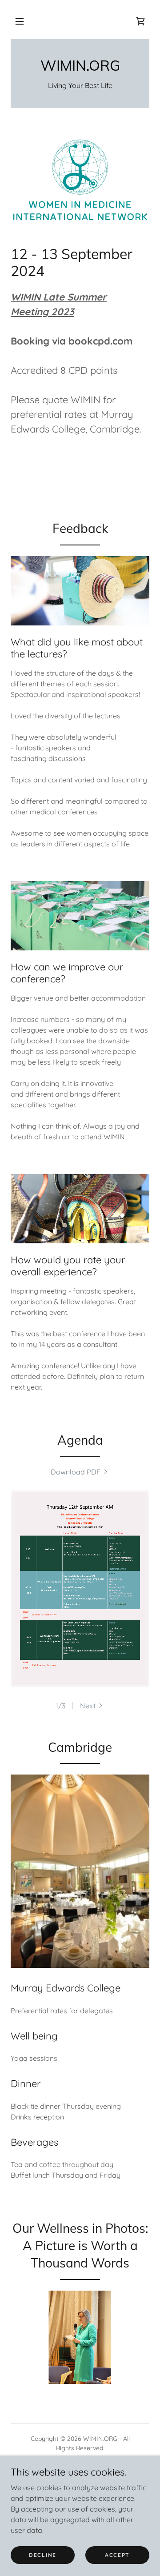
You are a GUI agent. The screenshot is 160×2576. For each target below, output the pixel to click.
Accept (117, 2555)
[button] (20, 21)
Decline (43, 2555)
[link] (140, 21)
